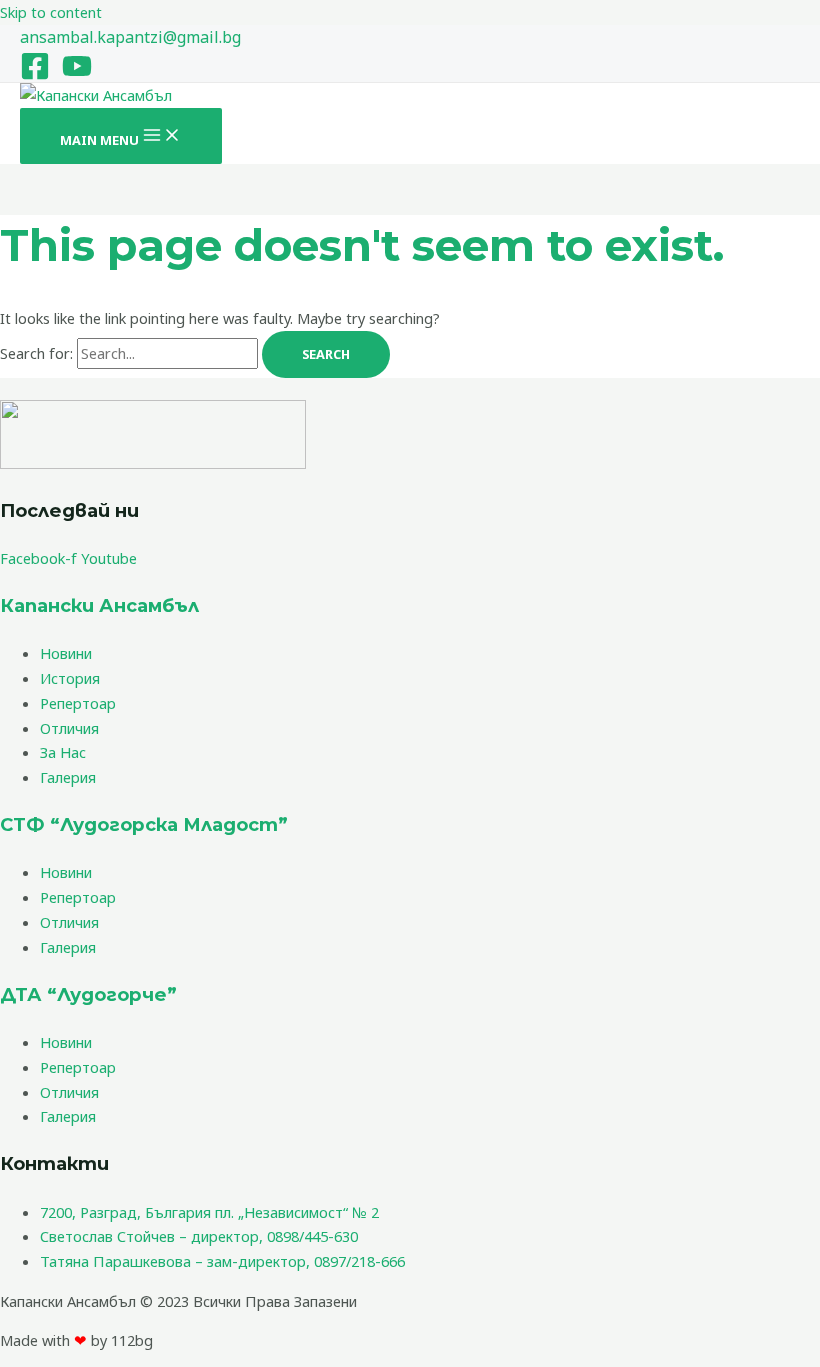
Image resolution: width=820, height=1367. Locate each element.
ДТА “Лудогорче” (88, 994)
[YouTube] (77, 75)
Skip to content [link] (51, 12)
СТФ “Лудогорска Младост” (144, 824)
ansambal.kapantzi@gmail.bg (130, 37)
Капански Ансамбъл (99, 605)
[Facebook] (35, 75)
